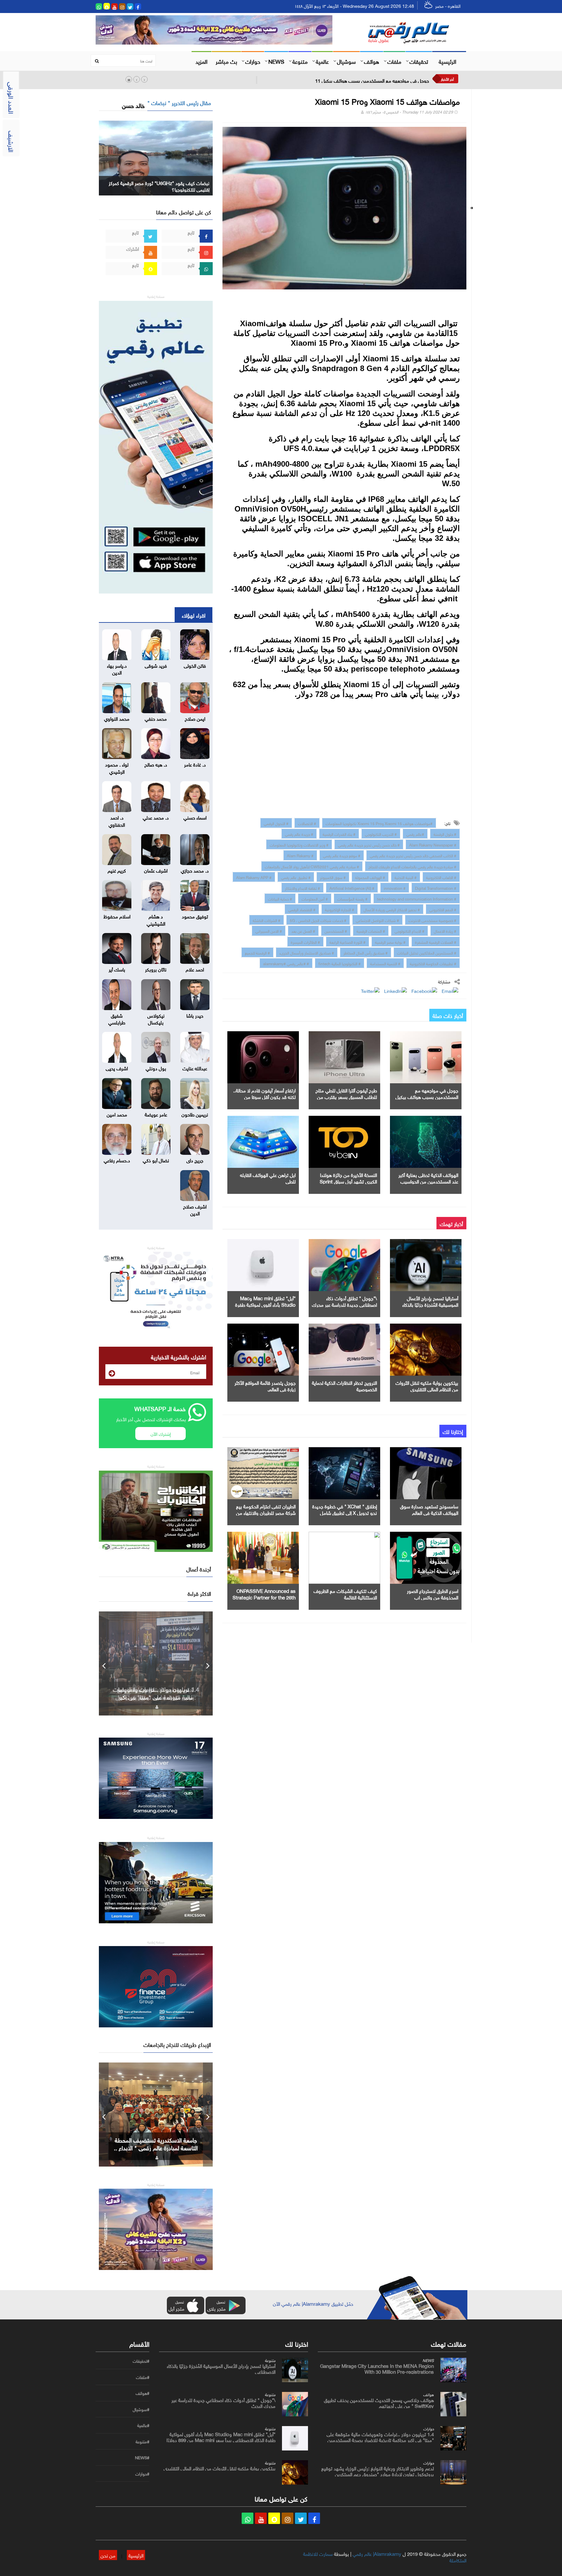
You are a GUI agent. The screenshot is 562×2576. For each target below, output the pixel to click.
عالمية (322, 61)
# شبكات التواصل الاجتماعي (377, 920)
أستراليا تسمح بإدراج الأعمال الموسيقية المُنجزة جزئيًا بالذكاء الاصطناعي (430, 1304)
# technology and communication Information (417, 898)
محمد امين (117, 1114)
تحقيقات (419, 61)
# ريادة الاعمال (445, 930)
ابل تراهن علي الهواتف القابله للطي (268, 1178)
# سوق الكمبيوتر (333, 877)
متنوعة (300, 61)
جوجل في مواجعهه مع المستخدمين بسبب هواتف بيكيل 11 (372, 80)
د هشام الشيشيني (156, 919)
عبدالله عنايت (195, 1068)
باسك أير (117, 969)
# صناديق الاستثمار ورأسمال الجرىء (307, 952)
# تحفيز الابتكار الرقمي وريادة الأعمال (392, 909)
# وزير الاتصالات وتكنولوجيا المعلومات (299, 844)
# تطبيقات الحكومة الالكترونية (433, 963)
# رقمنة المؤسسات (352, 898)
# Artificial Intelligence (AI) (352, 888)
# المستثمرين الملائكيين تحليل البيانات (427, 952)
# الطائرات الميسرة (305, 941)
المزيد (201, 61)
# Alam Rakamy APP (254, 877)
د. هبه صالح (156, 764)
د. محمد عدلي (156, 817)
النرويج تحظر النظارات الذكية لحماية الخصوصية (344, 1385)
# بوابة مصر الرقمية (390, 941)
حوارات (253, 61)
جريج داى (195, 1160)
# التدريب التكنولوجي (381, 834)
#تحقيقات (141, 2361)
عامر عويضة (156, 1114)
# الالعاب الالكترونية (441, 877)
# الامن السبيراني (269, 930)
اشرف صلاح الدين (195, 1209)
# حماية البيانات (280, 898)
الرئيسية (448, 61)
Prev (104, 1663)
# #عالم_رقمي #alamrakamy (286, 963)
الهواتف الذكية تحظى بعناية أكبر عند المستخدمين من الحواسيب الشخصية (428, 1181)
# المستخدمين (336, 930)
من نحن (108, 2555)
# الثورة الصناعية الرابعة (348, 941)
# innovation (395, 888)
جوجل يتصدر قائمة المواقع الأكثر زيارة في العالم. (265, 1385)
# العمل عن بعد (303, 930)
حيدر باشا (195, 1015)
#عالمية (143, 2425)
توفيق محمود (195, 916)
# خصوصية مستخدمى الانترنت (432, 920)
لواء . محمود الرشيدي (117, 767)
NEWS (276, 61)
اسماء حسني (195, 817)
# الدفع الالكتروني (443, 909)
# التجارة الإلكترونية (340, 909)
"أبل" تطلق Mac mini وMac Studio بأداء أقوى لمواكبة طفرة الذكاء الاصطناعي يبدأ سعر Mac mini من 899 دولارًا (221, 2436)
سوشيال (346, 61)
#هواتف (142, 2393)
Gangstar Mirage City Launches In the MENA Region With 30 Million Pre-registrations (377, 2368)
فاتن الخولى (195, 665)
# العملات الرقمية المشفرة (436, 941)
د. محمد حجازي (195, 870)
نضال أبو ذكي (156, 1160)
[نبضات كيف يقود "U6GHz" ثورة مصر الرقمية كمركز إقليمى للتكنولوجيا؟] (156, 157)
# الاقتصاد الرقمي (302, 909)
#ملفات (143, 2377)
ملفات (394, 61)
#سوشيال (141, 2409)
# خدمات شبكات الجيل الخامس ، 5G (318, 920)
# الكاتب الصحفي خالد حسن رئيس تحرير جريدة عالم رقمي (413, 855)
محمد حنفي (156, 718)
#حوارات (142, 2474)
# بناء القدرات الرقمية (339, 834)
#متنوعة (142, 2442)
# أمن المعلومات (315, 898)
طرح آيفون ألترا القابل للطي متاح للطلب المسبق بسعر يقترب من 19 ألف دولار (346, 1096)
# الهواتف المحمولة (370, 877)
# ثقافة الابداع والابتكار (302, 888)
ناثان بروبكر (156, 969)
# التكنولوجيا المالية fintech (340, 963)
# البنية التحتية (406, 877)
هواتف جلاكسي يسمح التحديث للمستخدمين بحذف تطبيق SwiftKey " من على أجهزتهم (379, 2402)
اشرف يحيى (117, 1068)
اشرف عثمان (156, 870)
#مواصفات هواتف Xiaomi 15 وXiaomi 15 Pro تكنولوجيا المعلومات (379, 823)
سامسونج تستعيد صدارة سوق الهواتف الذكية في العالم (429, 1509)
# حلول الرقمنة (445, 834)
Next (208, 1663)
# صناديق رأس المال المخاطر (366, 952)
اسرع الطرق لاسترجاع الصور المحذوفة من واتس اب (433, 1594)
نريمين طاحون (195, 1114)
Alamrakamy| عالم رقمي (377, 2553)
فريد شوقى (156, 665)
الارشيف (12, 141)
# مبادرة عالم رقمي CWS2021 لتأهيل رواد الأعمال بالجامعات (312, 866)
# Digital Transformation (436, 888)
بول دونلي (156, 1068)
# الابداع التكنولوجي (409, 930)
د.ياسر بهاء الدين (117, 668)
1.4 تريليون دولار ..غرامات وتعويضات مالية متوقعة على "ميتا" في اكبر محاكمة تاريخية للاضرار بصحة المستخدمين (380, 2436)
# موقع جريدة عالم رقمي (342, 855)
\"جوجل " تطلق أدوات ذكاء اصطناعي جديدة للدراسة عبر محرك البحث (344, 1304)
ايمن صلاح (195, 718)
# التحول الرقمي (276, 823)
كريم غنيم (117, 870)
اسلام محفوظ (117, 916)
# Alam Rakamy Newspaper (433, 844)
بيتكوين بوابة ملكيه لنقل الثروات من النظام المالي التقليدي (427, 1385)
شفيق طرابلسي (117, 1018)
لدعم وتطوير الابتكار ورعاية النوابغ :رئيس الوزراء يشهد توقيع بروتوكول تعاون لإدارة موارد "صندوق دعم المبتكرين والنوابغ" (378, 2474)
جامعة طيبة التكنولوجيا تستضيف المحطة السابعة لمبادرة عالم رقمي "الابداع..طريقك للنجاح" (156, 2147)
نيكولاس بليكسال (156, 1018)
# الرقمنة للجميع (257, 952)
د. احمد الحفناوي (117, 820)
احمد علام (195, 969)
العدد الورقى (12, 98)
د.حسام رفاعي (117, 1160)
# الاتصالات (307, 823)
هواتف (372, 61)
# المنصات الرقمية (371, 930)
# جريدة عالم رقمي (299, 834)
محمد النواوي (117, 718)
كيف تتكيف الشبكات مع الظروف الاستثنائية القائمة (345, 1594)
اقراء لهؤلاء (194, 615)
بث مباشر (226, 61)
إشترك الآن (161, 1433)
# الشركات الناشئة (267, 920)
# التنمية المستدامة (385, 963)
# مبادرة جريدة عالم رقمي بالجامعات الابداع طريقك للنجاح (412, 866)
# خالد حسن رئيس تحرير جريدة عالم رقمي (369, 844)
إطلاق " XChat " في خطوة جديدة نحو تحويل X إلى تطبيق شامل (345, 1509)
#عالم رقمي (415, 834)
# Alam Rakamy (300, 855)
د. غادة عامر (195, 764)
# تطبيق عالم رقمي (296, 877)
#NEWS (142, 2458)
